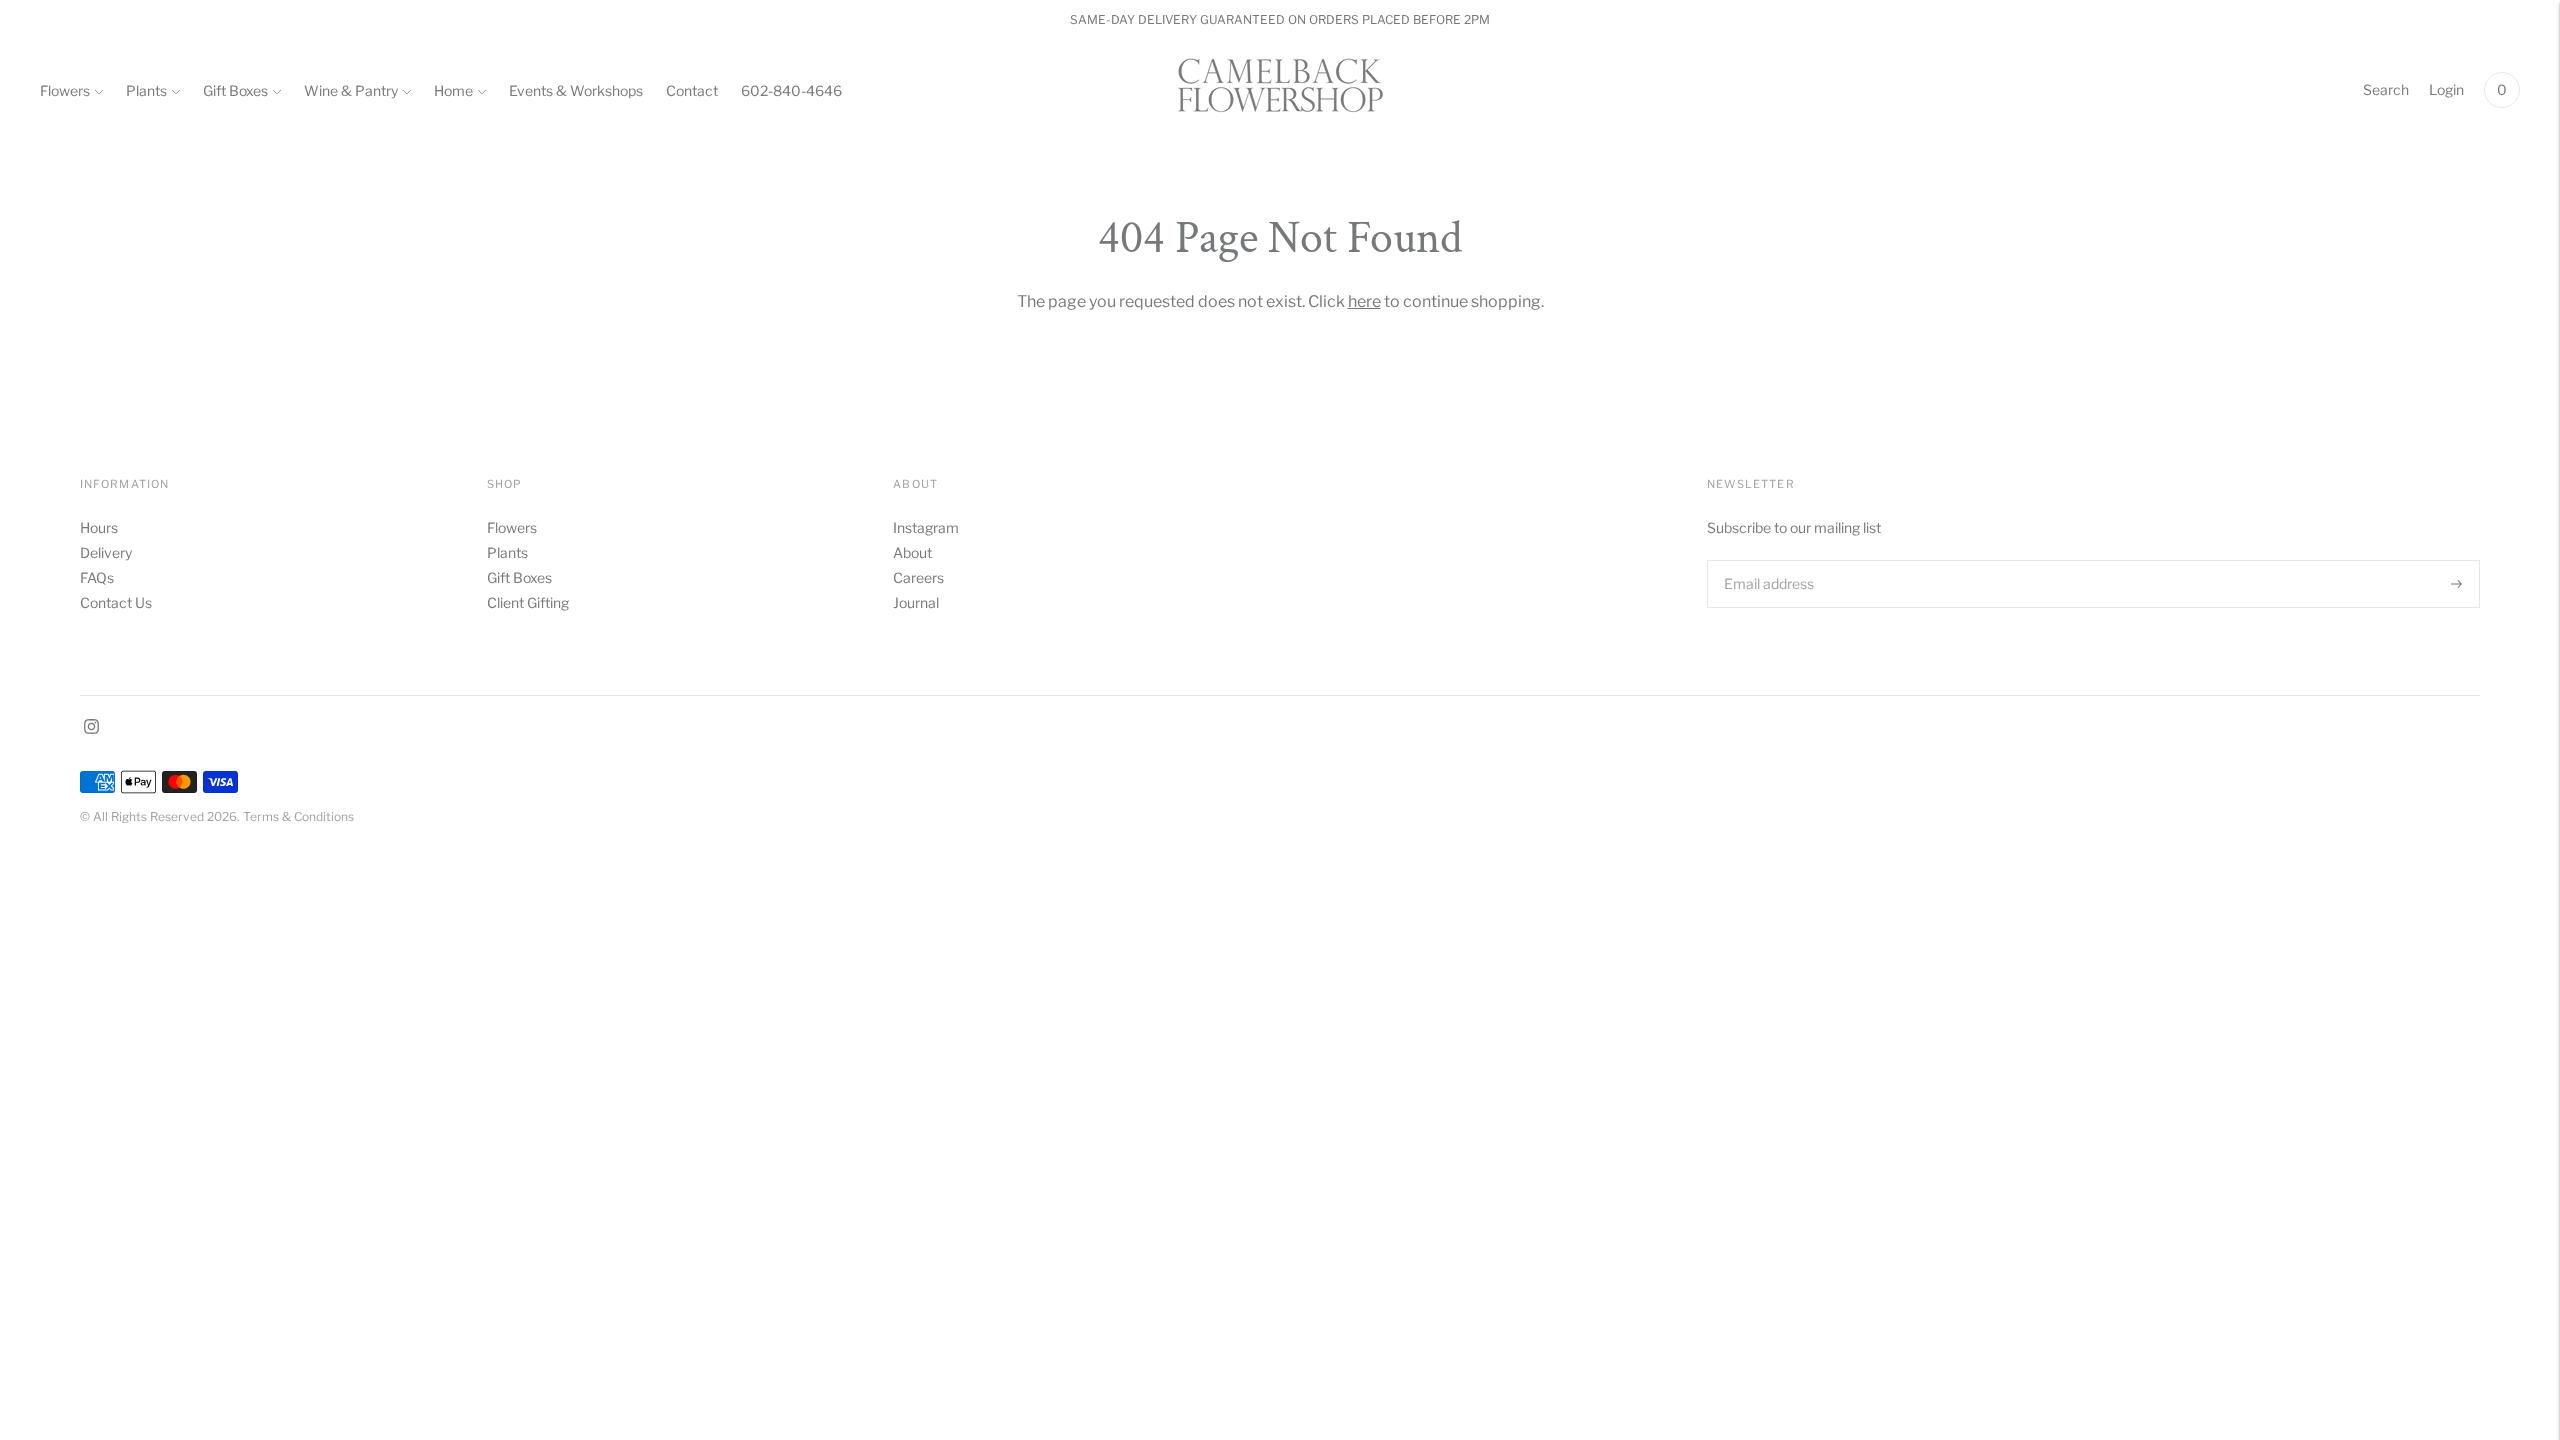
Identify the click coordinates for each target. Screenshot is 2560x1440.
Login (2446, 89)
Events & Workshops (576, 90)
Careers (918, 577)
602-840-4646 (791, 90)
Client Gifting (528, 602)
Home (453, 90)
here (1364, 301)
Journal (916, 602)
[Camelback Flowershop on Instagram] (91, 728)
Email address (1767, 559)
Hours (99, 527)
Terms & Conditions (298, 816)
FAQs (97, 577)
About (912, 552)
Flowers (65, 90)
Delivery (106, 552)
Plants (146, 90)
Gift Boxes (235, 90)
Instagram (926, 527)
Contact (692, 90)
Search (2386, 89)
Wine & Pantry (351, 90)
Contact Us (116, 602)
